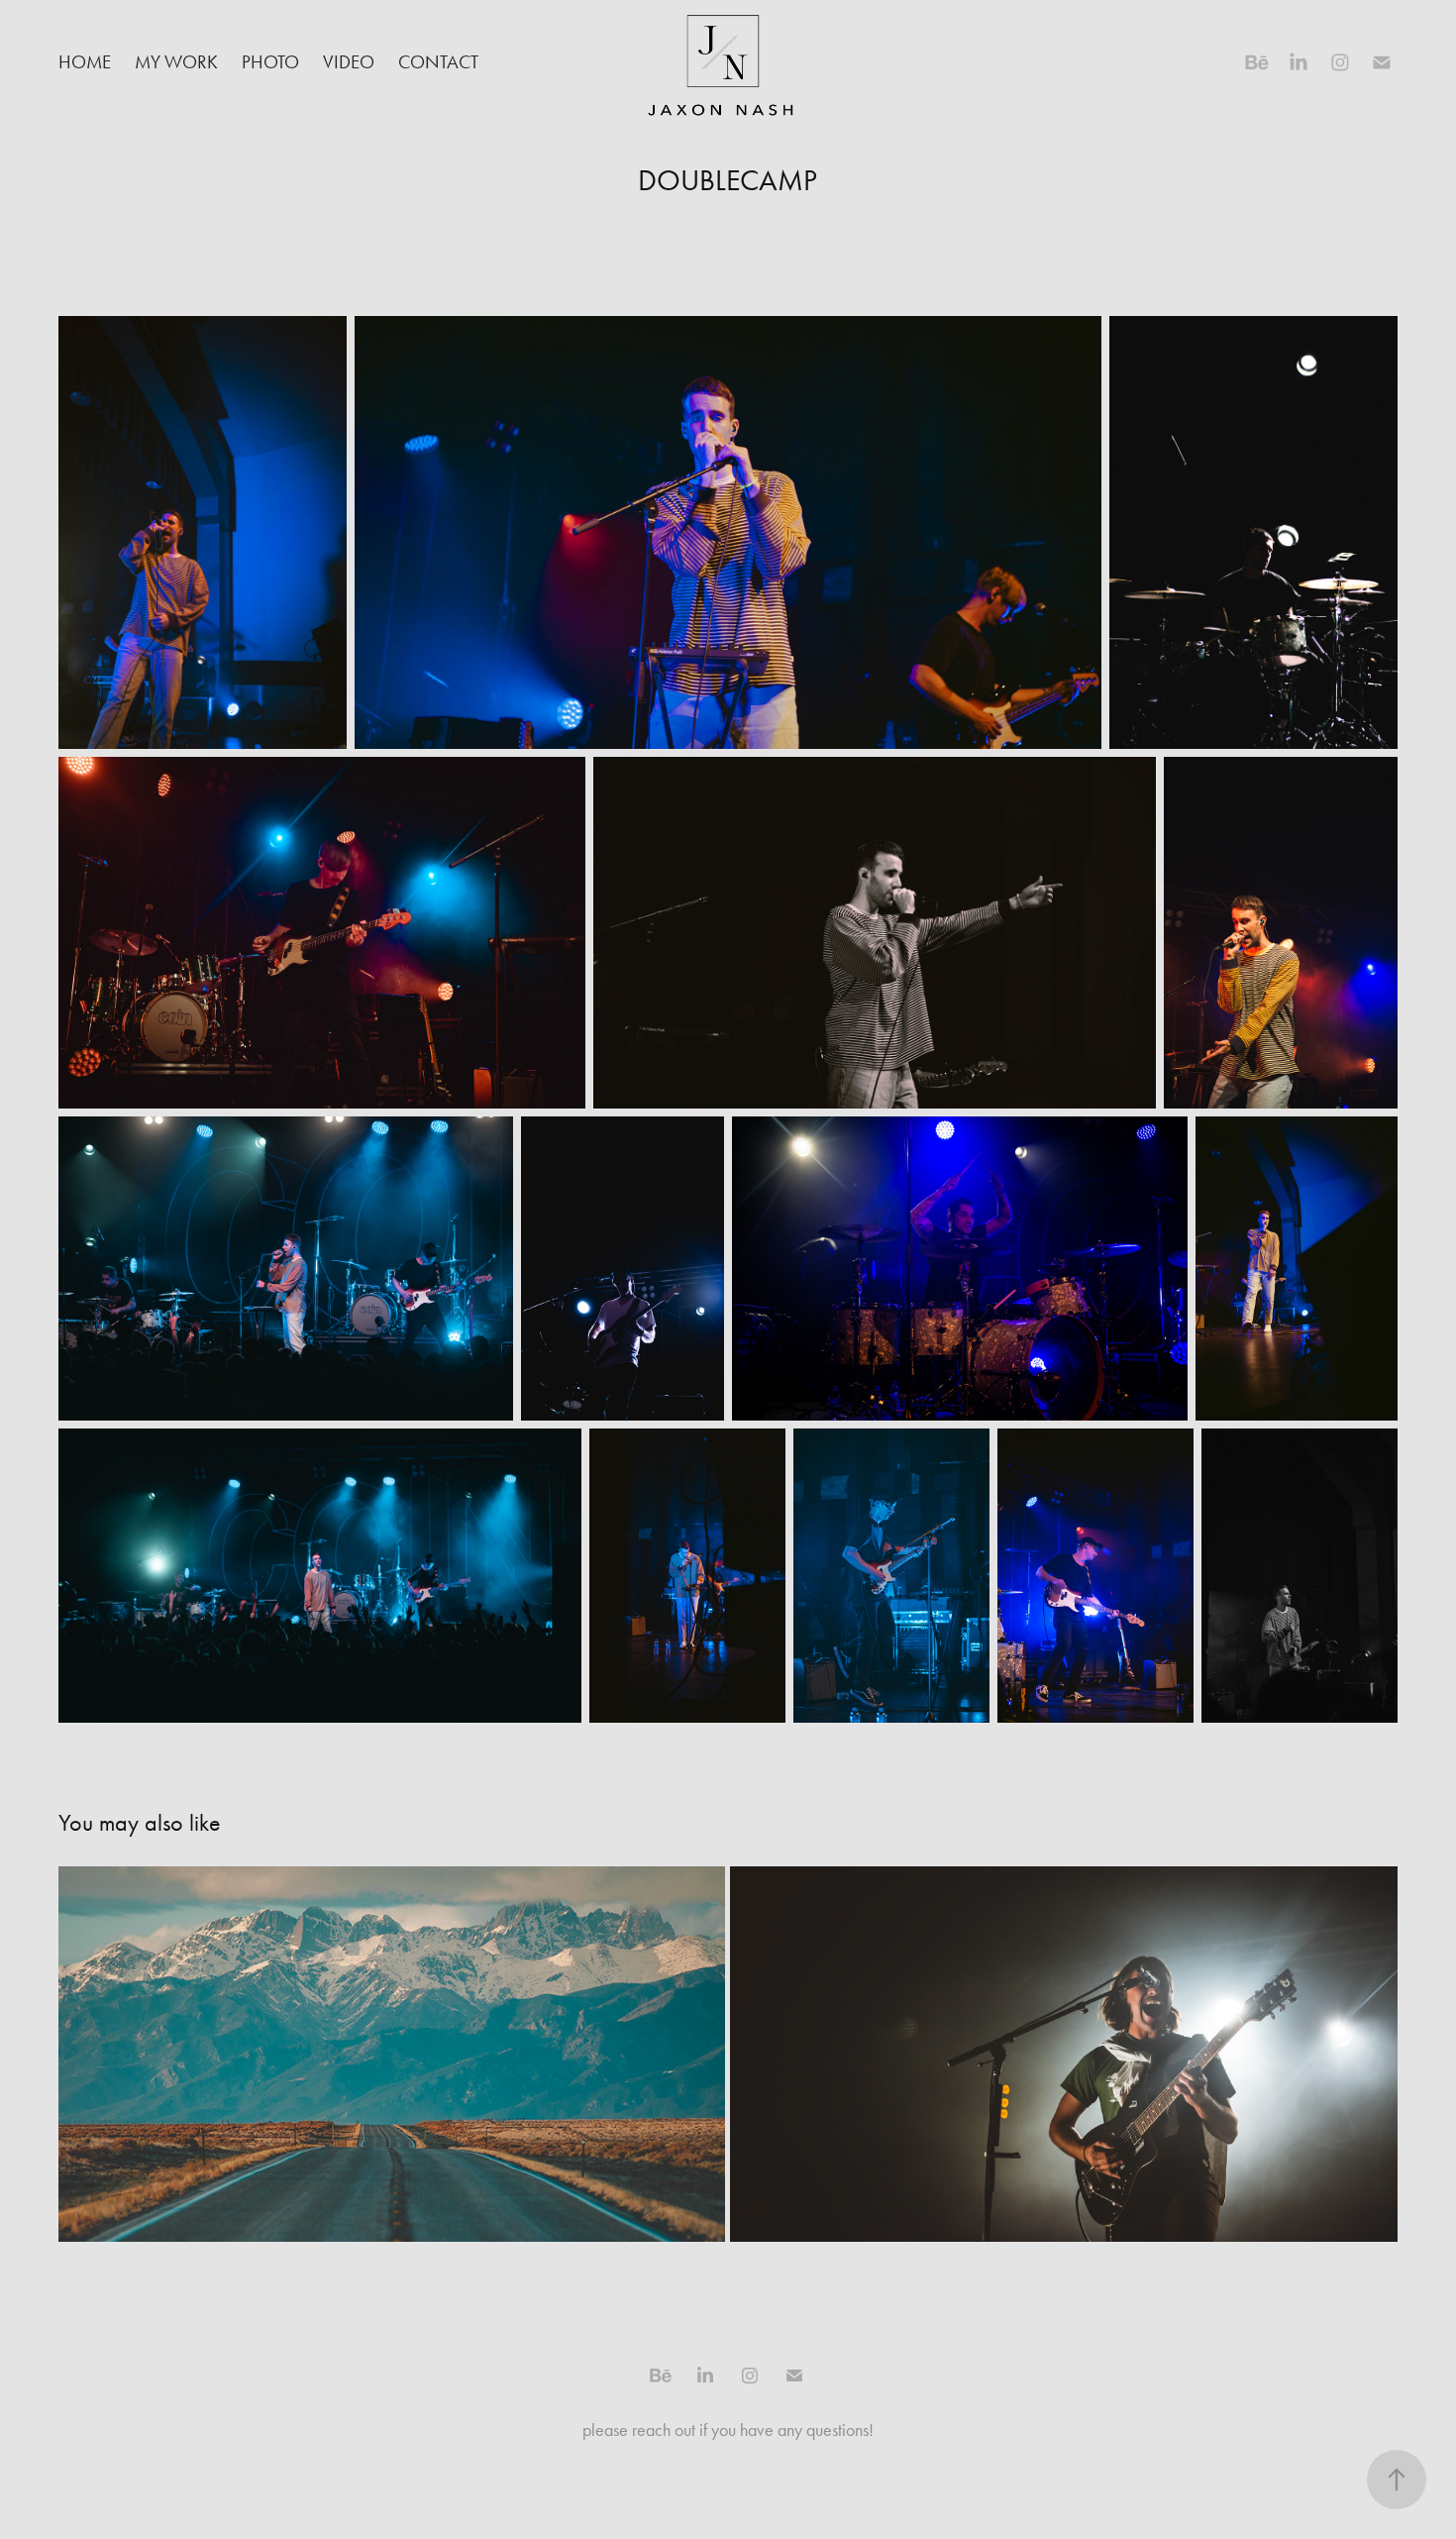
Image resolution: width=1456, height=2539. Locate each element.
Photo (270, 62)
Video (349, 62)
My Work (176, 62)
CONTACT (438, 62)
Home (85, 62)
